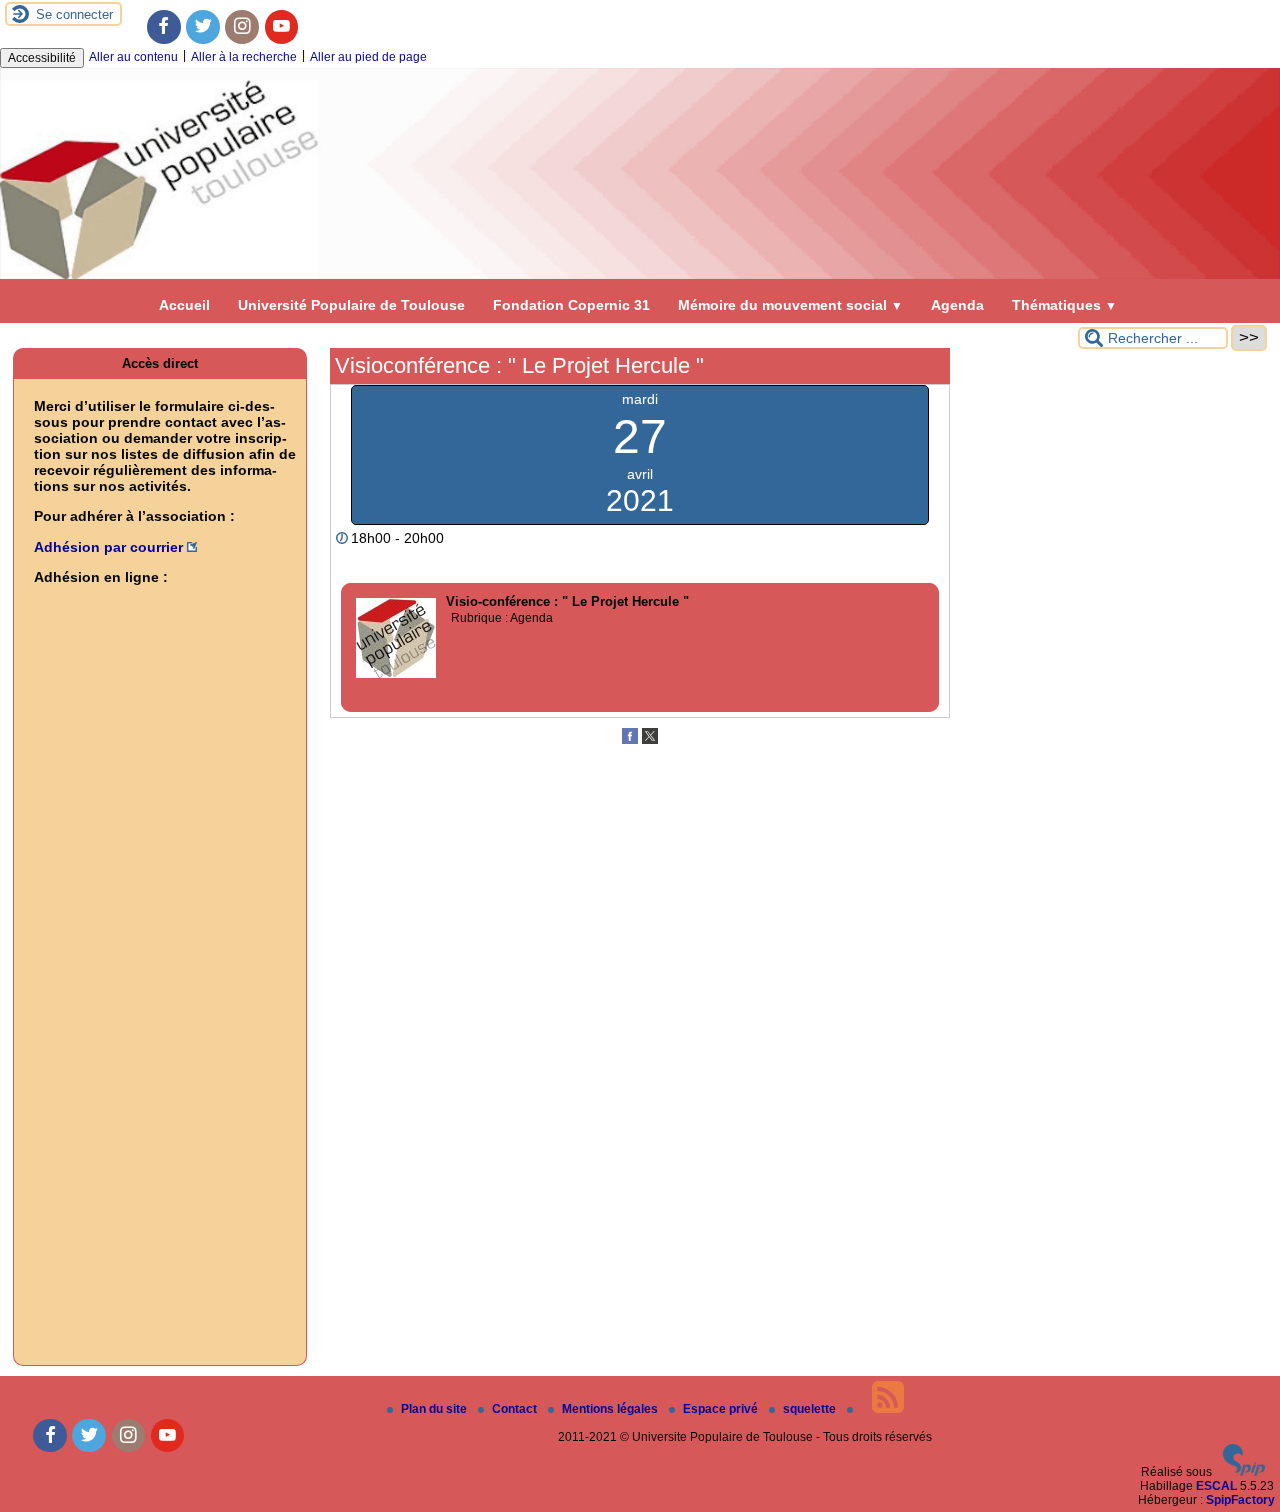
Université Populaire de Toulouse (351, 305)
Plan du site (435, 1409)
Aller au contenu (133, 57)
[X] (650, 740)
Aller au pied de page (368, 57)
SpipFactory (1240, 1500)
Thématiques (1064, 305)
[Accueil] (640, 275)
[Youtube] (282, 27)
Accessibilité (42, 58)
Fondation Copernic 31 (571, 305)
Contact (516, 1409)
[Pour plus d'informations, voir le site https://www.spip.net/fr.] (1244, 1472)
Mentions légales (611, 1409)
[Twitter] (203, 27)
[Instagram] (242, 27)
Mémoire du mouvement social (790, 305)
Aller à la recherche (244, 57)
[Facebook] (164, 27)
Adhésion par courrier (108, 547)
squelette (811, 1409)
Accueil (184, 305)
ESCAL (1216, 1486)
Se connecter (74, 14)
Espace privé (722, 1409)
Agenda (957, 305)
